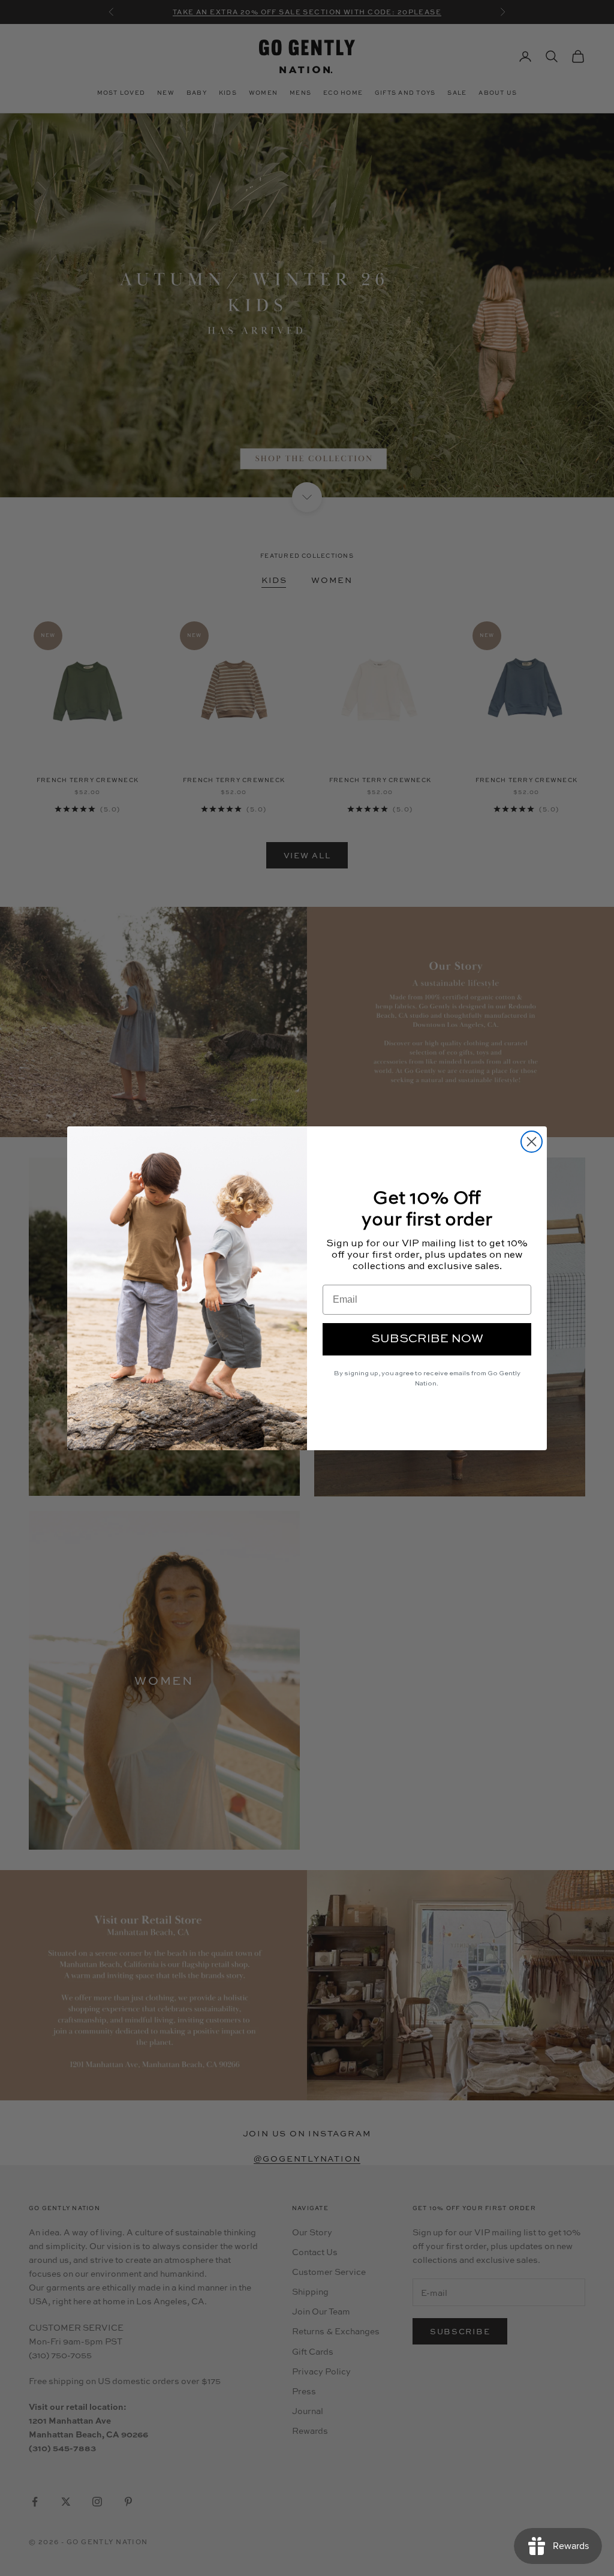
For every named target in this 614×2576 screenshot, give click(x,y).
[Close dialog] (532, 1142)
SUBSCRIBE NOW (427, 1339)
